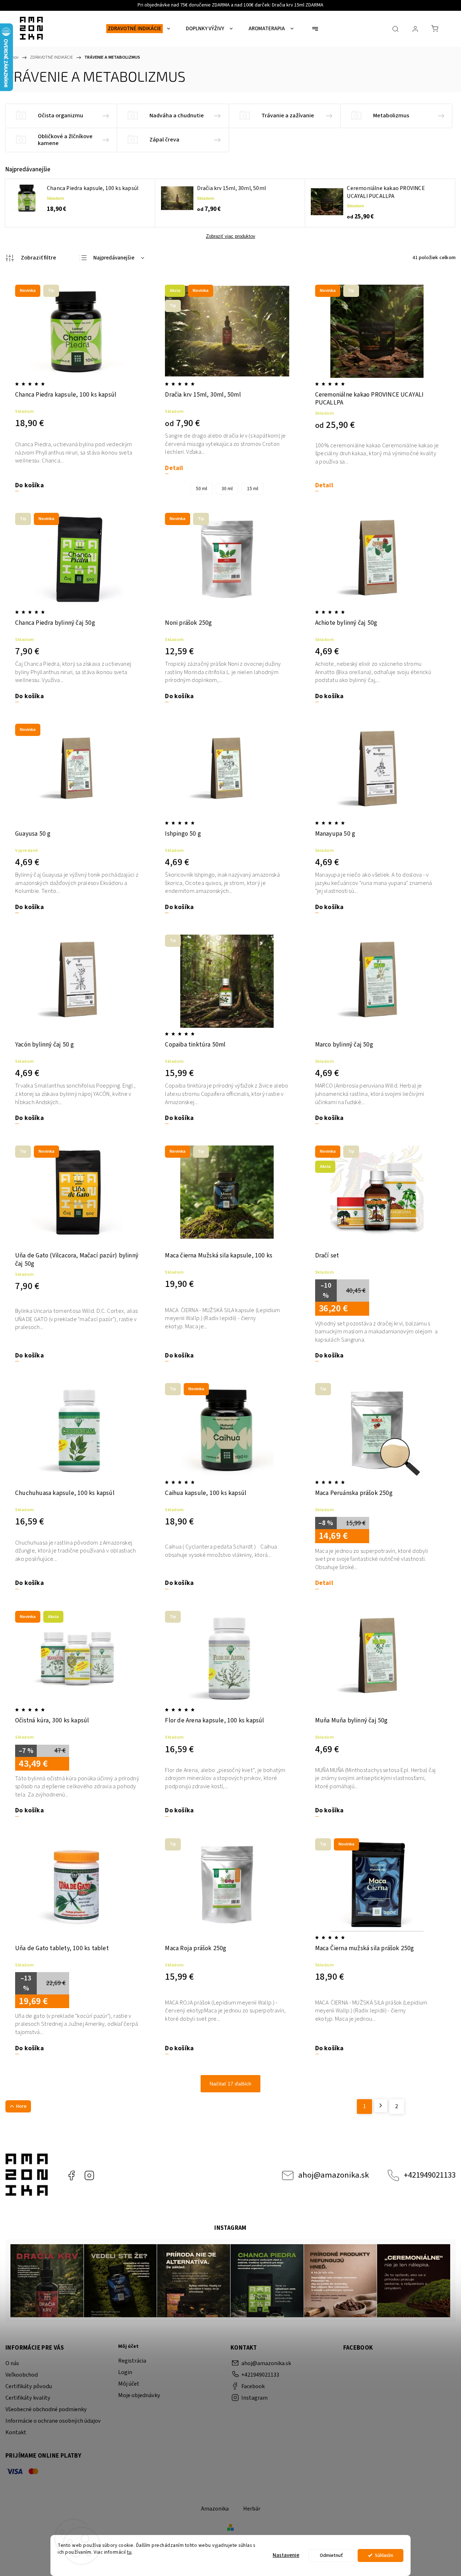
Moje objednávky (139, 2395)
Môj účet (129, 2384)
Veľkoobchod (22, 2375)
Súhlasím (384, 2555)
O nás (12, 2363)
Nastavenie (286, 2555)
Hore (21, 2106)
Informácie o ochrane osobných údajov (53, 2421)
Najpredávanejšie (114, 258)
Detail (174, 468)
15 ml (253, 489)
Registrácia (132, 2361)
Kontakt (16, 2432)
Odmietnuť (331, 2555)
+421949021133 (430, 2175)
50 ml (202, 489)
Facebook (71, 2175)
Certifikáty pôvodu (29, 2386)
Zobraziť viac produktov (231, 236)
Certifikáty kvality (28, 2398)
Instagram (89, 2175)
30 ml (227, 489)
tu (129, 2552)
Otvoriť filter (31, 258)
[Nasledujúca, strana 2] (381, 2106)
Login (125, 2372)
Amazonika (215, 2509)
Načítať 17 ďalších (230, 2084)
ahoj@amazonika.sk (334, 2175)
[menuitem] (138, 29)
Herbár (252, 2509)
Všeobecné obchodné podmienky (46, 2409)
